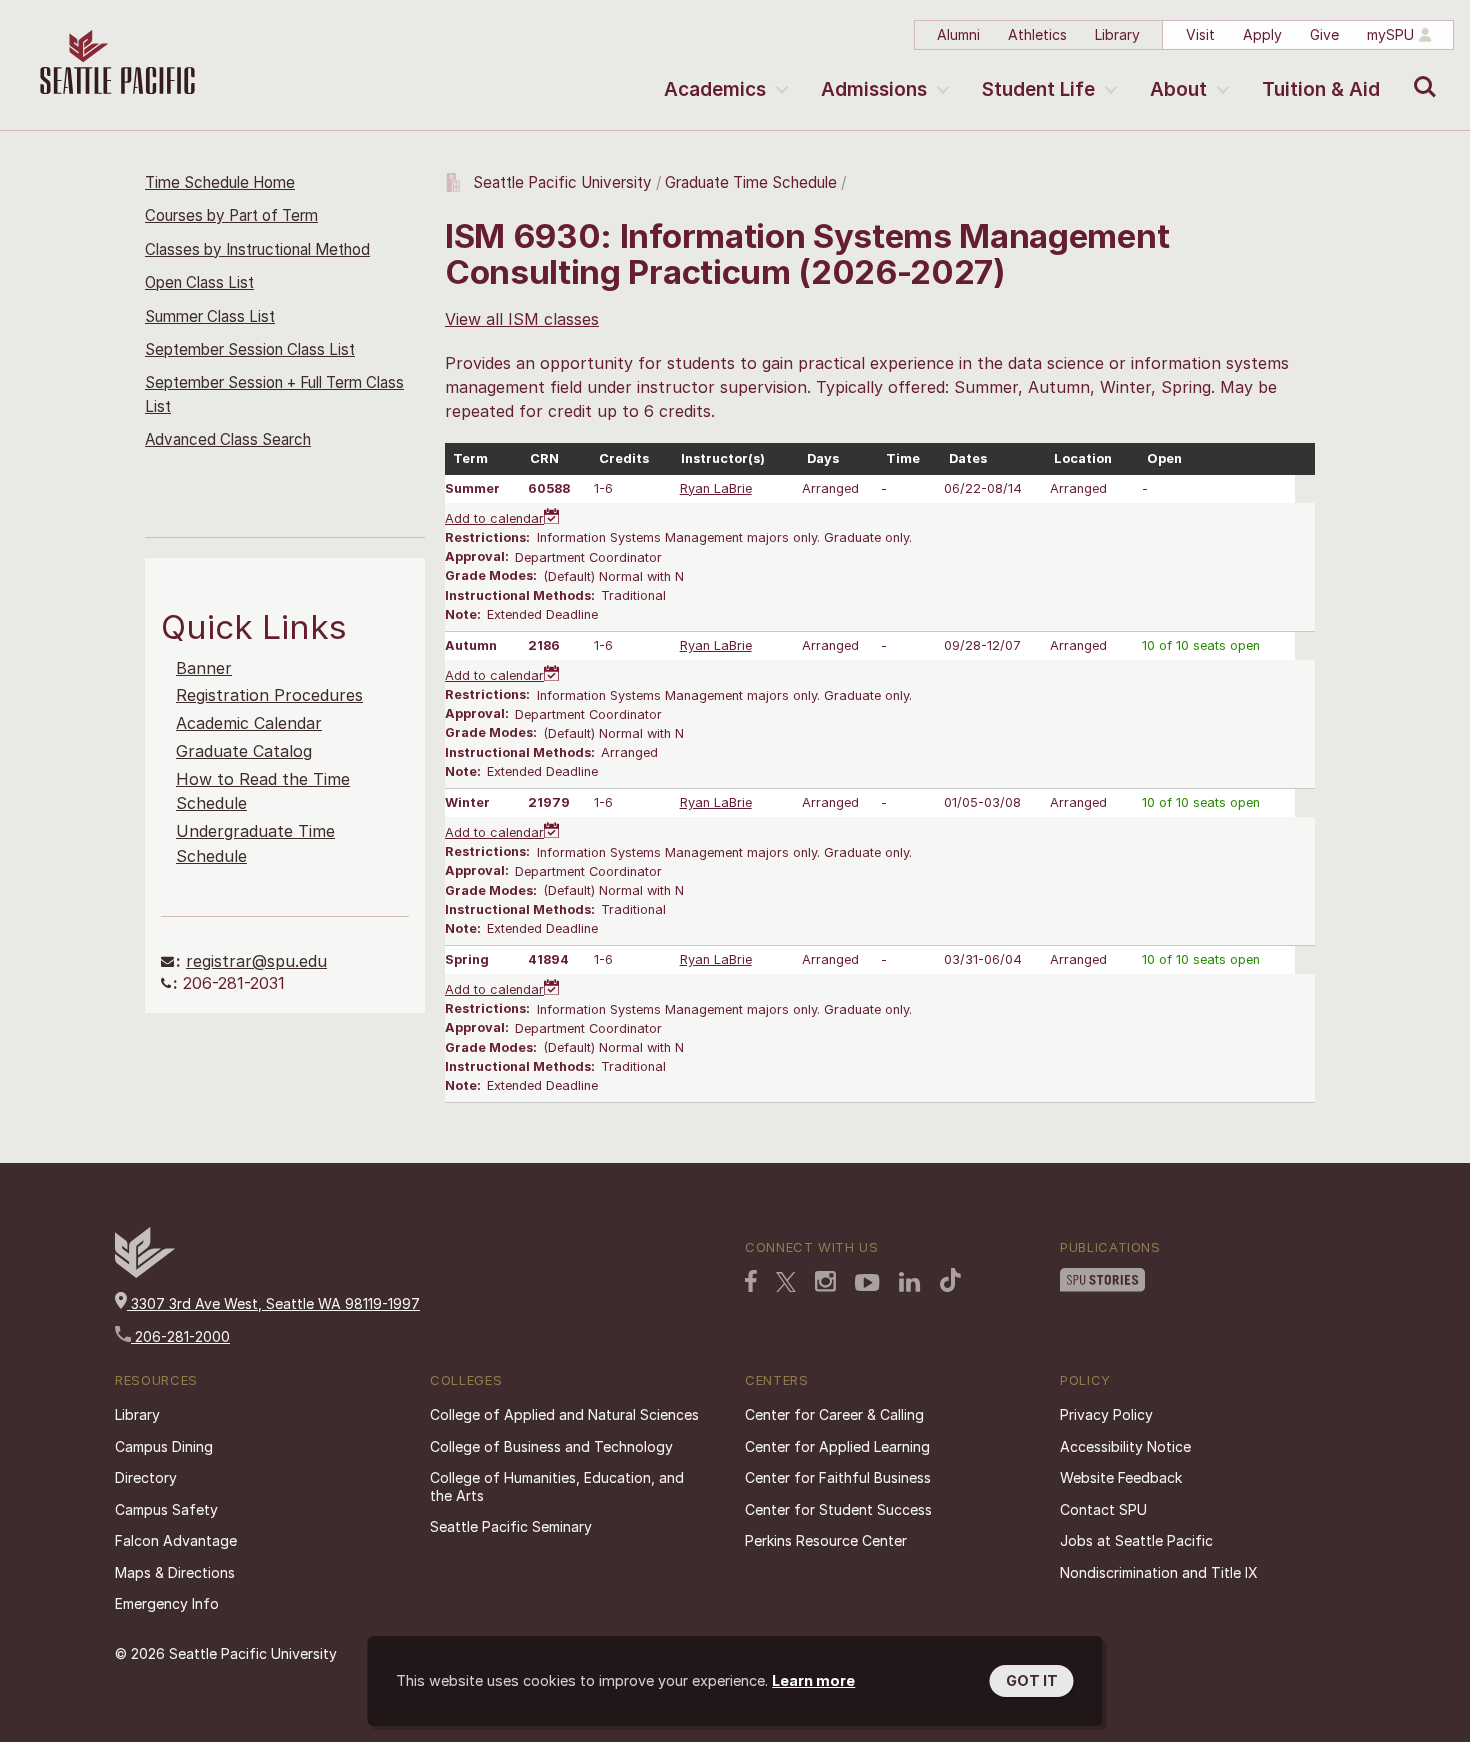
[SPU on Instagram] (825, 1281)
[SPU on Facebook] (751, 1281)
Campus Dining (164, 1446)
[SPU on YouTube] (867, 1283)
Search (1420, 72)
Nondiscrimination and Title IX (1159, 1572)
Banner (204, 668)
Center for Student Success (838, 1509)
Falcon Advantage (176, 1540)
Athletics (1037, 34)
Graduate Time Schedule (753, 182)
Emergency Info (167, 1603)
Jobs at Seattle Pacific (1136, 1540)
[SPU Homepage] (145, 1272)
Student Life (1038, 89)
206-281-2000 (180, 1336)
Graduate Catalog (244, 751)
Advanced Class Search (228, 439)
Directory (146, 1477)
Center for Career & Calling (834, 1414)
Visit (1200, 34)
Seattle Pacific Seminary (511, 1526)
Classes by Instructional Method (257, 249)
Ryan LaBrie (716, 488)
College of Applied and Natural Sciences (564, 1414)
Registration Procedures (269, 695)
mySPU (1390, 34)
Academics (715, 89)
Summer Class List (210, 316)
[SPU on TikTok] (950, 1280)
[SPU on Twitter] (786, 1282)
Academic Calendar (249, 723)
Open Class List (199, 282)
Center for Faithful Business (838, 1477)
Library (1117, 34)
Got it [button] (1032, 1680)
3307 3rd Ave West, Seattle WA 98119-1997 (273, 1303)
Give (1324, 34)
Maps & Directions (175, 1572)
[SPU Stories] (1102, 1280)
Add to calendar (494, 518)
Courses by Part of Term (231, 215)
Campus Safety (166, 1509)
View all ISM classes (522, 319)
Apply (1262, 34)
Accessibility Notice (1125, 1446)
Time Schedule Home (220, 182)
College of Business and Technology (551, 1446)
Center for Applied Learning (837, 1446)
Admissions (874, 89)
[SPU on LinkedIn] (910, 1282)
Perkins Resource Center (826, 1540)
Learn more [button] (813, 1680)
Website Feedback (1121, 1477)
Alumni (958, 34)
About (1178, 89)
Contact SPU (1103, 1509)
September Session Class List (250, 349)
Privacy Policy (1106, 1414)
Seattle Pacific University (562, 182)
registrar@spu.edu (256, 961)
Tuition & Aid (1321, 89)
